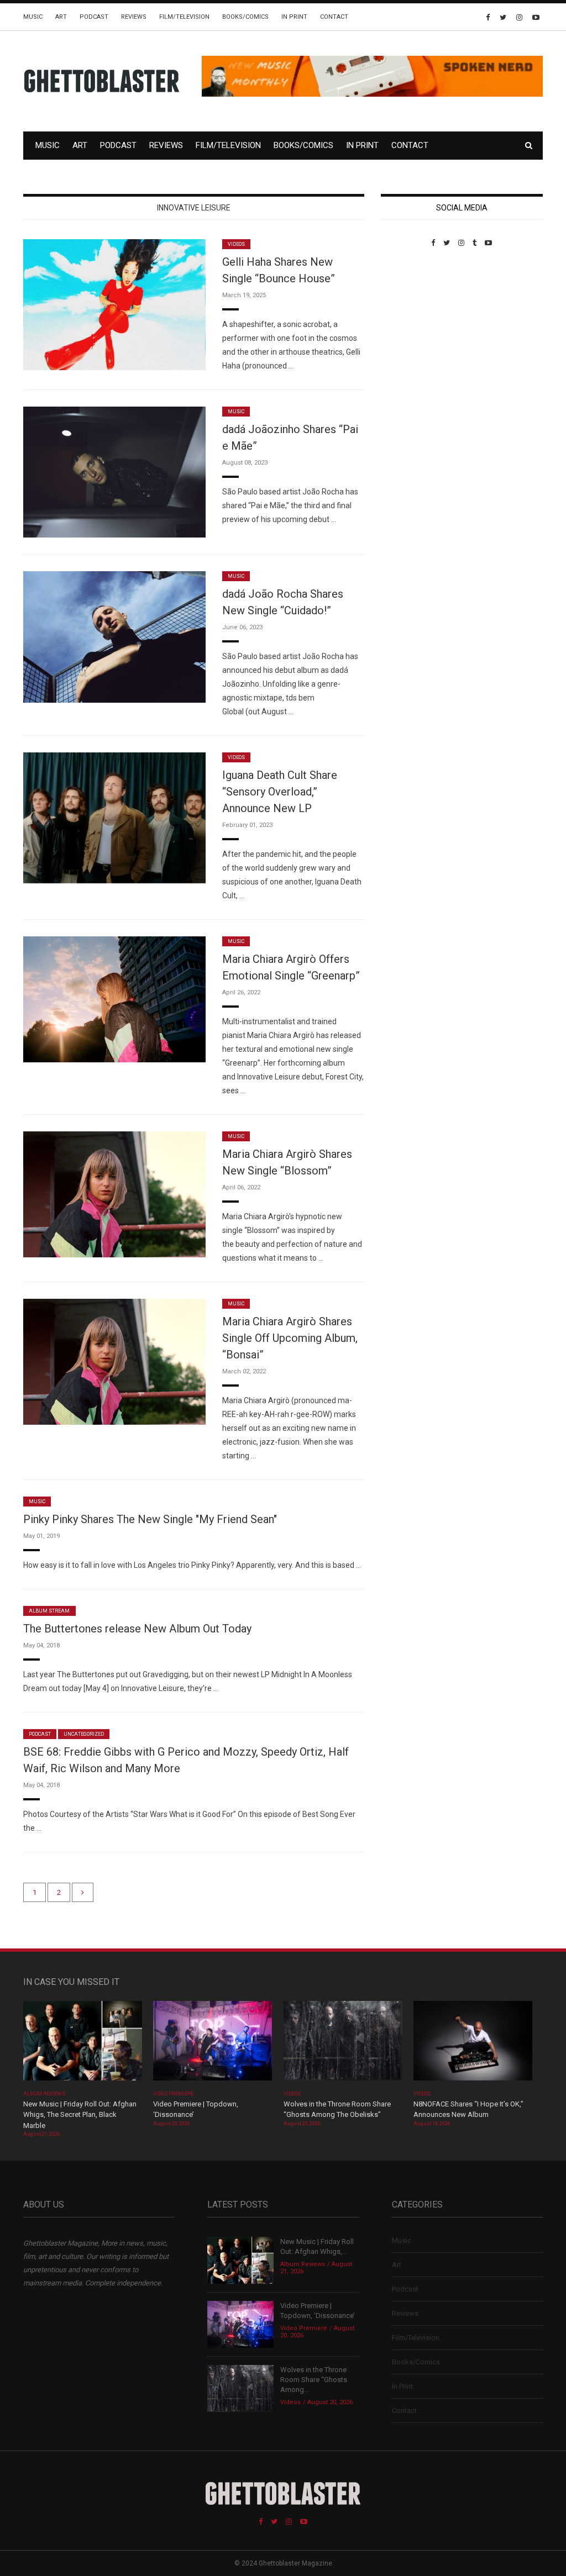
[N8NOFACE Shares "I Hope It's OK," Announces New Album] (473, 2044)
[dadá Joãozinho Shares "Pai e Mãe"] (114, 472)
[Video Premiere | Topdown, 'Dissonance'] (213, 2044)
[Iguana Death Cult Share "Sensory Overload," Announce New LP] (114, 817)
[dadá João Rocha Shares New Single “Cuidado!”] (114, 636)
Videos (236, 244)
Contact (334, 17)
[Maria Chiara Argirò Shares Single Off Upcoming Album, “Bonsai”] (114, 1361)
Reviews (134, 17)
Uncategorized (84, 1734)
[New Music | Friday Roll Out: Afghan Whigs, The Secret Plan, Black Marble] (83, 2044)
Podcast (94, 17)
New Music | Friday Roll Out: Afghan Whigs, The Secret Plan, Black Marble (80, 2115)
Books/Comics (245, 17)
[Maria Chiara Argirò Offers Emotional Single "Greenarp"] (114, 999)
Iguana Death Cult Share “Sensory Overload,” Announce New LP (280, 792)
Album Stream (49, 1611)
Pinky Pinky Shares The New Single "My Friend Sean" (150, 1519)
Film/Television (184, 17)
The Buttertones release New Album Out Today (137, 1629)
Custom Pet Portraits (413, 323)
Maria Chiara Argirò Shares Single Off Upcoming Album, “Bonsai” (290, 1338)
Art (61, 17)
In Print (294, 17)
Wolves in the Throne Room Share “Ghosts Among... (314, 2380)
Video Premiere (173, 2094)
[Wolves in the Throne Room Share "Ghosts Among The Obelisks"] (343, 2044)
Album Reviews (44, 2094)
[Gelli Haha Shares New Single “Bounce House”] (114, 304)
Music (33, 17)
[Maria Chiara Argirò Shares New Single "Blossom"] (114, 1194)
